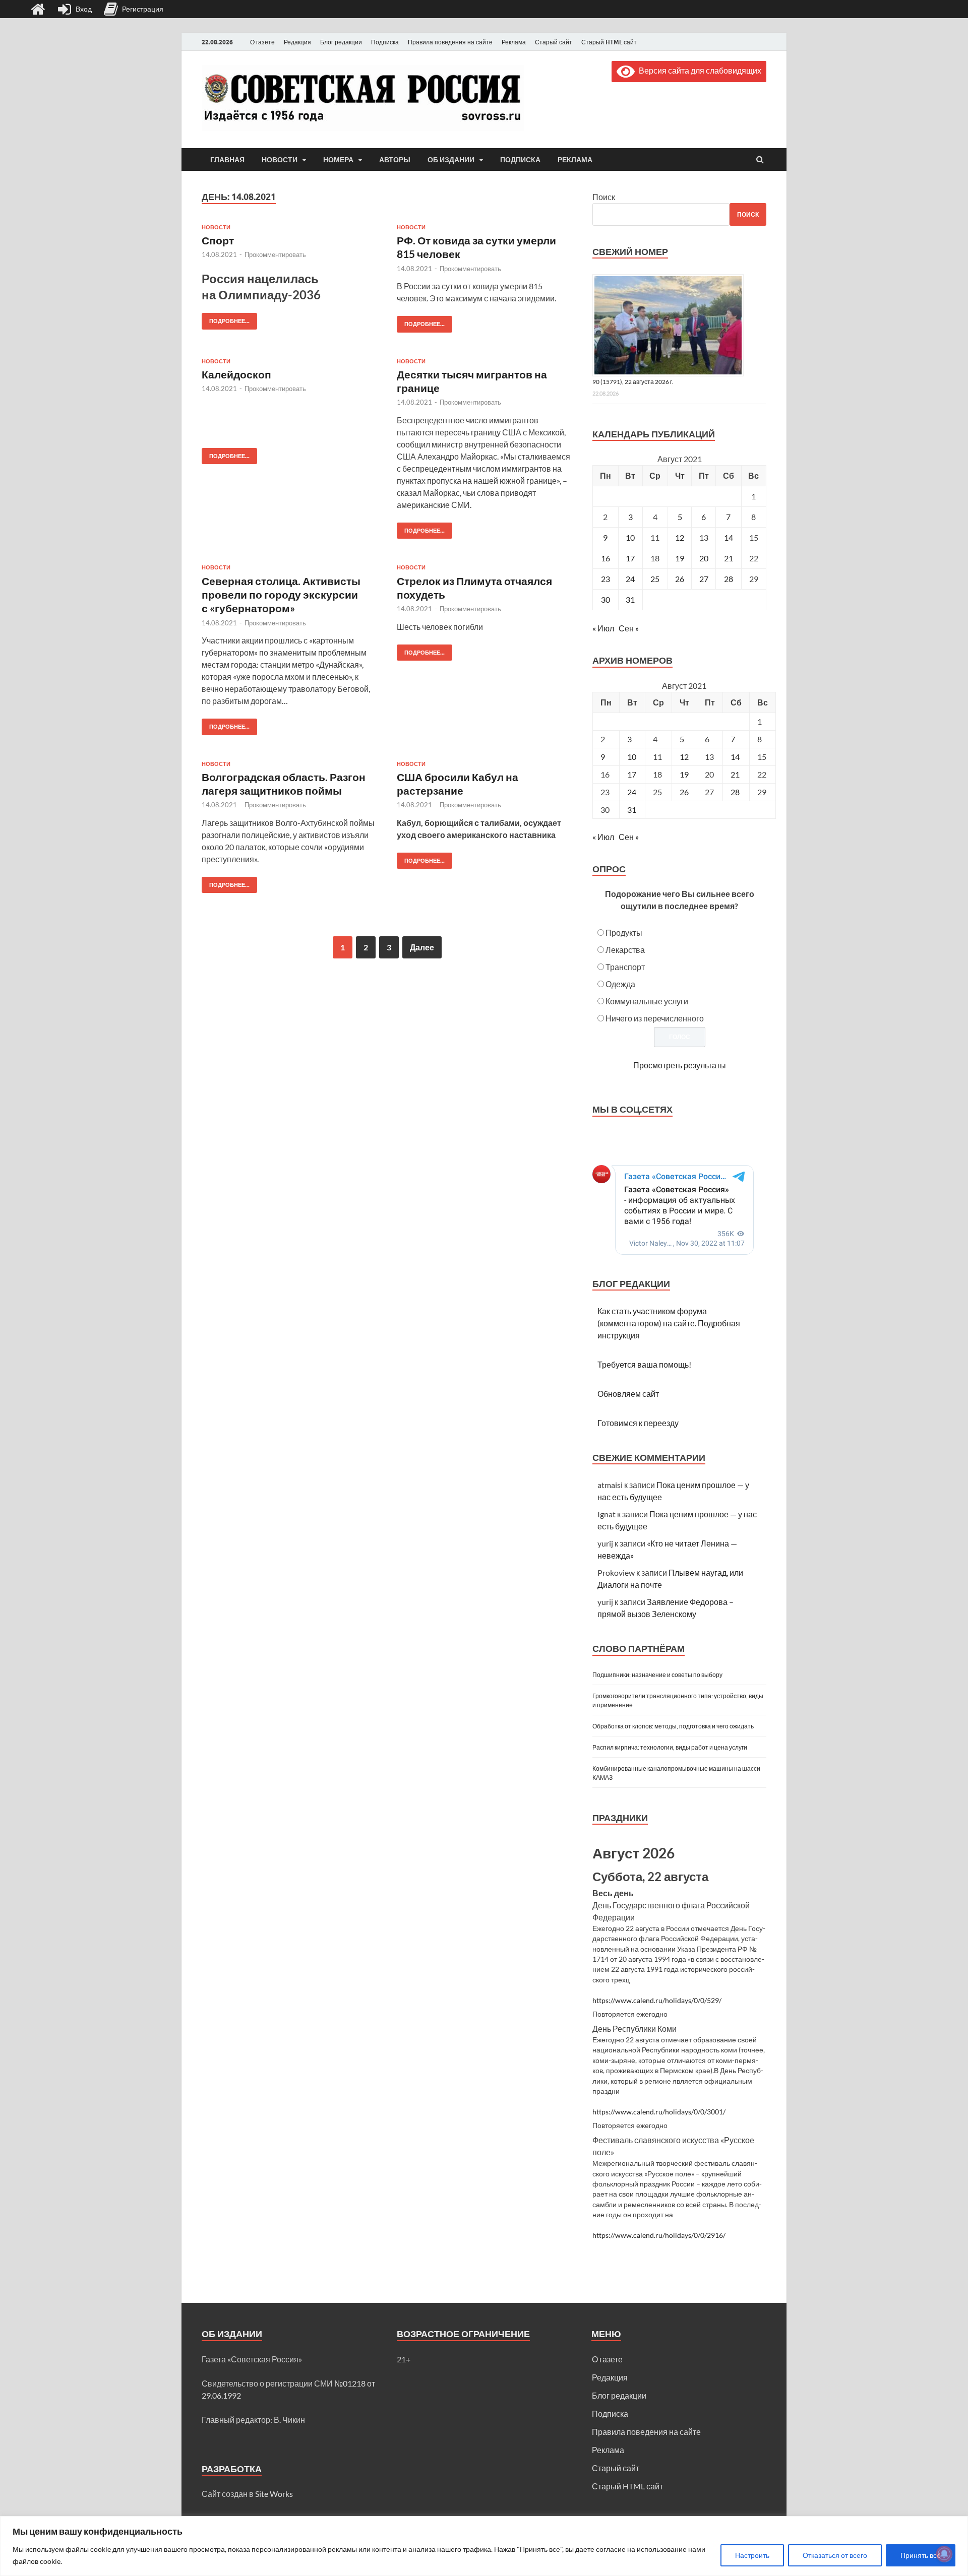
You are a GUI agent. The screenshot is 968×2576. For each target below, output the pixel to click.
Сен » (629, 628)
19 (680, 558)
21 (729, 558)
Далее (422, 947)
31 (630, 599)
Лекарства (625, 950)
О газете (262, 42)
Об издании (451, 160)
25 (655, 579)
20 (704, 558)
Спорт (218, 240)
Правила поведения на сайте (450, 42)
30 (606, 599)
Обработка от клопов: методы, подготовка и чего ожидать (673, 1726)
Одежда (620, 984)
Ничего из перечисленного (655, 1018)
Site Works (274, 2494)
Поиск (604, 197)
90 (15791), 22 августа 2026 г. (633, 382)
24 (630, 579)
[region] (484, 2546)
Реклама (514, 42)
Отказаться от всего (835, 2555)
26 (680, 579)
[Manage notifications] (944, 2554)
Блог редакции (341, 42)
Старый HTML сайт (609, 42)
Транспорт (625, 967)
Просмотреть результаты (680, 1065)
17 (630, 558)
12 (680, 537)
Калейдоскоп (236, 374)
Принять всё (921, 2555)
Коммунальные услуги (647, 1001)
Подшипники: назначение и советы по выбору (657, 1675)
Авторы (395, 160)
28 (729, 579)
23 (606, 579)
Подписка (385, 42)
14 (729, 537)
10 (630, 537)
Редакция (297, 42)
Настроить (752, 2555)
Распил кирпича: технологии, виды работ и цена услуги (670, 1747)
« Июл (603, 628)
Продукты (624, 932)
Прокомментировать (275, 254)
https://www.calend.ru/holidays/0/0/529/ (657, 2001)
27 (704, 579)
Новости (280, 160)
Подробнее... (226, 319)
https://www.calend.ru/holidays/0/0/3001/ (659, 2112)
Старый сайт (554, 42)
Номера (338, 160)
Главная (227, 160)
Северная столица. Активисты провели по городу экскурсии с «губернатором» (281, 595)
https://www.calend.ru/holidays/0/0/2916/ (659, 2235)
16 (606, 558)
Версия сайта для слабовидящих (698, 70)
